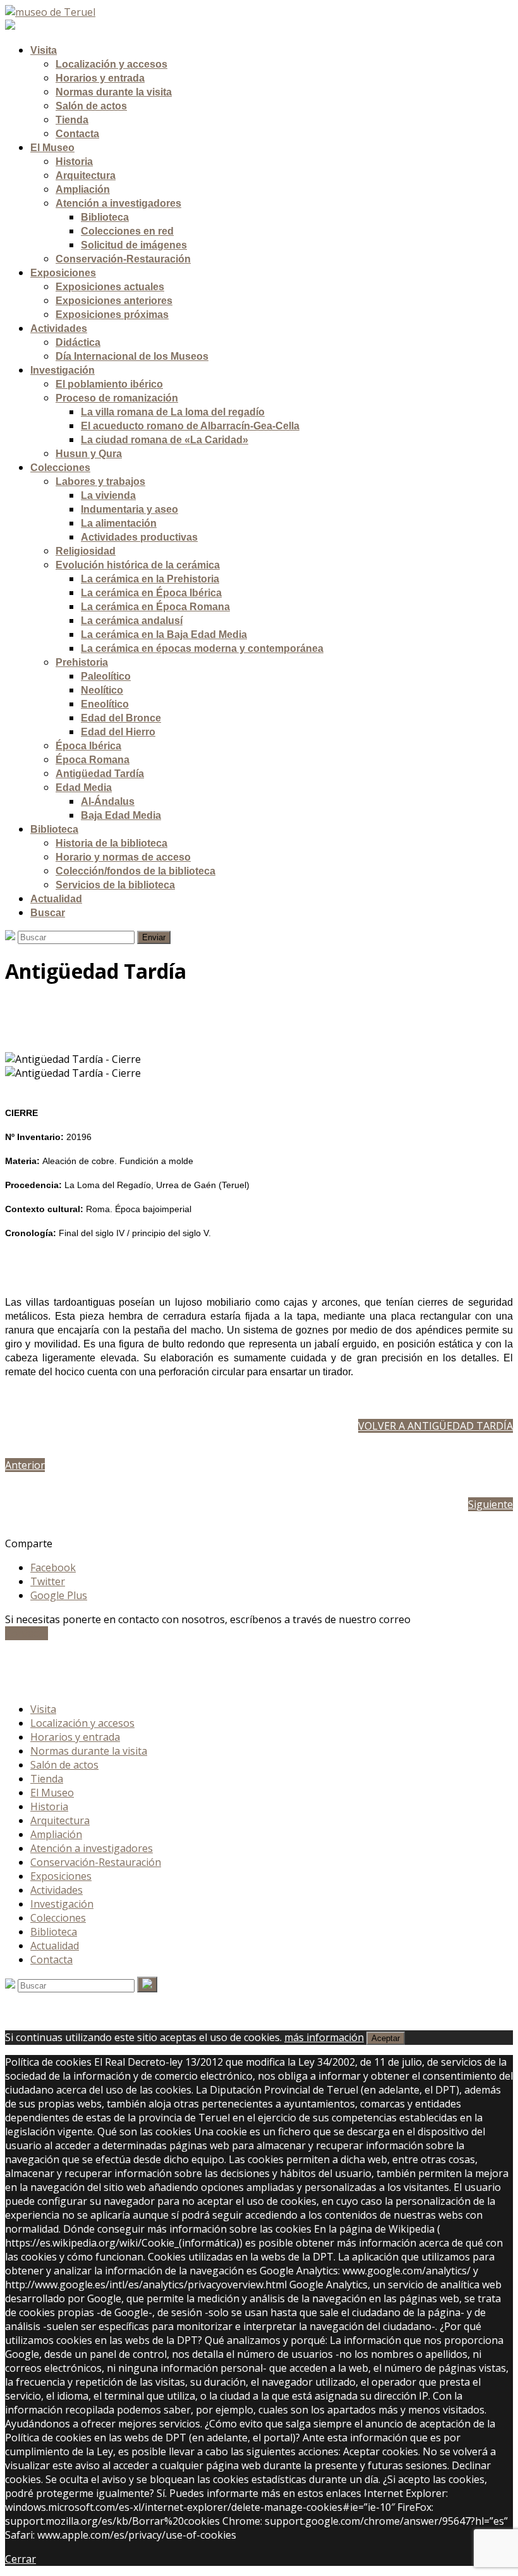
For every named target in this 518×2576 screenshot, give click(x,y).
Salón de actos (64, 1765)
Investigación (62, 1904)
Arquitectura (60, 1820)
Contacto (27, 1633)
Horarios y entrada (75, 1737)
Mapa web (55, 1685)
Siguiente (491, 1504)
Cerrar (21, 2559)
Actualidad (55, 1946)
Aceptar (386, 2038)
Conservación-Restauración (96, 1862)
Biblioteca (54, 1932)
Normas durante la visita (89, 1751)
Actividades (57, 1890)
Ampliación (56, 1834)
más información (324, 2037)
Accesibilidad (60, 1671)
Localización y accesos (82, 1723)
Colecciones (58, 1918)
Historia (49, 1806)
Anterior (25, 1465)
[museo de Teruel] (50, 12)
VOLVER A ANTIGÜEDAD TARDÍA (436, 1426)
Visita (43, 1709)
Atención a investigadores (92, 1848)
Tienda (47, 1779)
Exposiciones (61, 1876)
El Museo (52, 1793)
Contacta (51, 1960)
